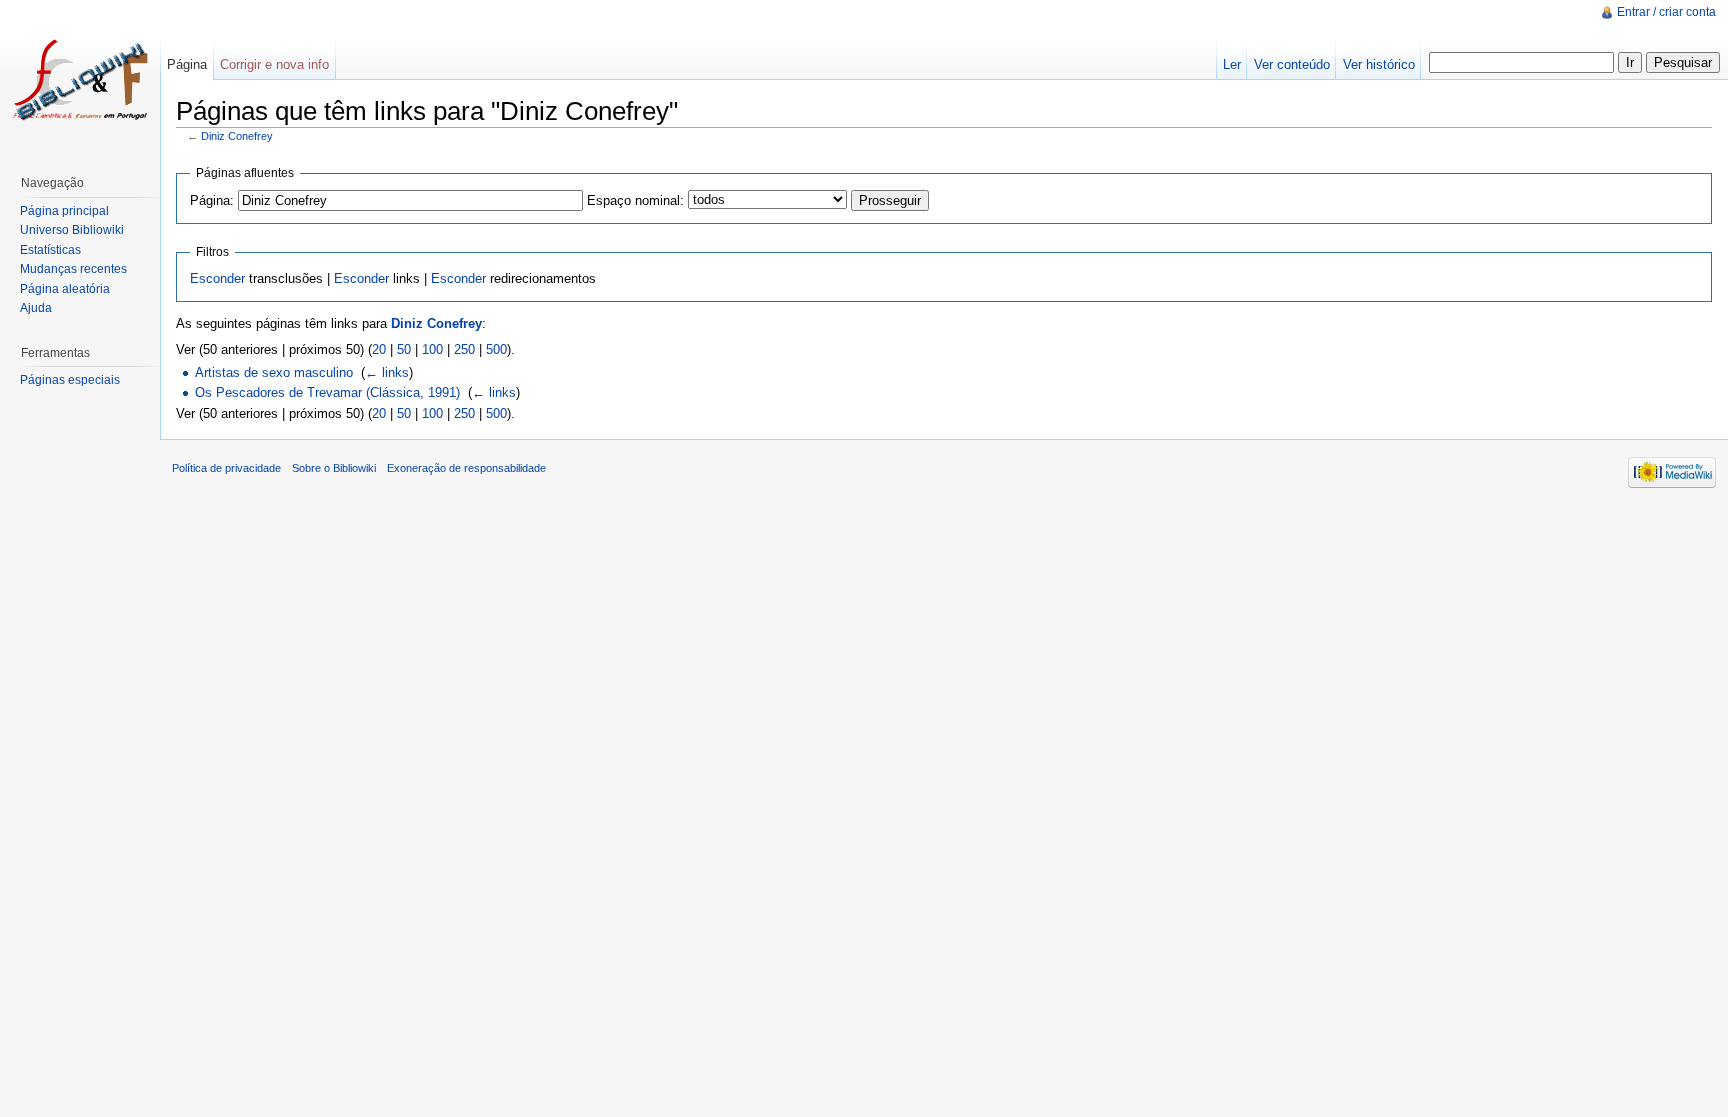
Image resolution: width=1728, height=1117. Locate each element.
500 (496, 349)
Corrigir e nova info (274, 64)
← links (387, 372)
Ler (1232, 64)
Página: (212, 200)
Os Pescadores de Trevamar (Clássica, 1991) (327, 392)
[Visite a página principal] (80, 80)
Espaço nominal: (635, 200)
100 (432, 349)
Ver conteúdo (1292, 64)
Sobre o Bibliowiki (334, 468)
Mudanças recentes (73, 269)
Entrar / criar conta (1666, 12)
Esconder (217, 278)
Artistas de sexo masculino (274, 372)
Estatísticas (50, 250)
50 (404, 349)
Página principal (64, 211)
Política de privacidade (226, 468)
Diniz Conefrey (237, 136)
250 (464, 349)
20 (379, 349)
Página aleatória (65, 289)
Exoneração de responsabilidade (466, 468)
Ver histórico (1379, 64)
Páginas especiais (70, 380)
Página (187, 64)
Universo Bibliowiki (72, 230)
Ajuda (36, 308)
